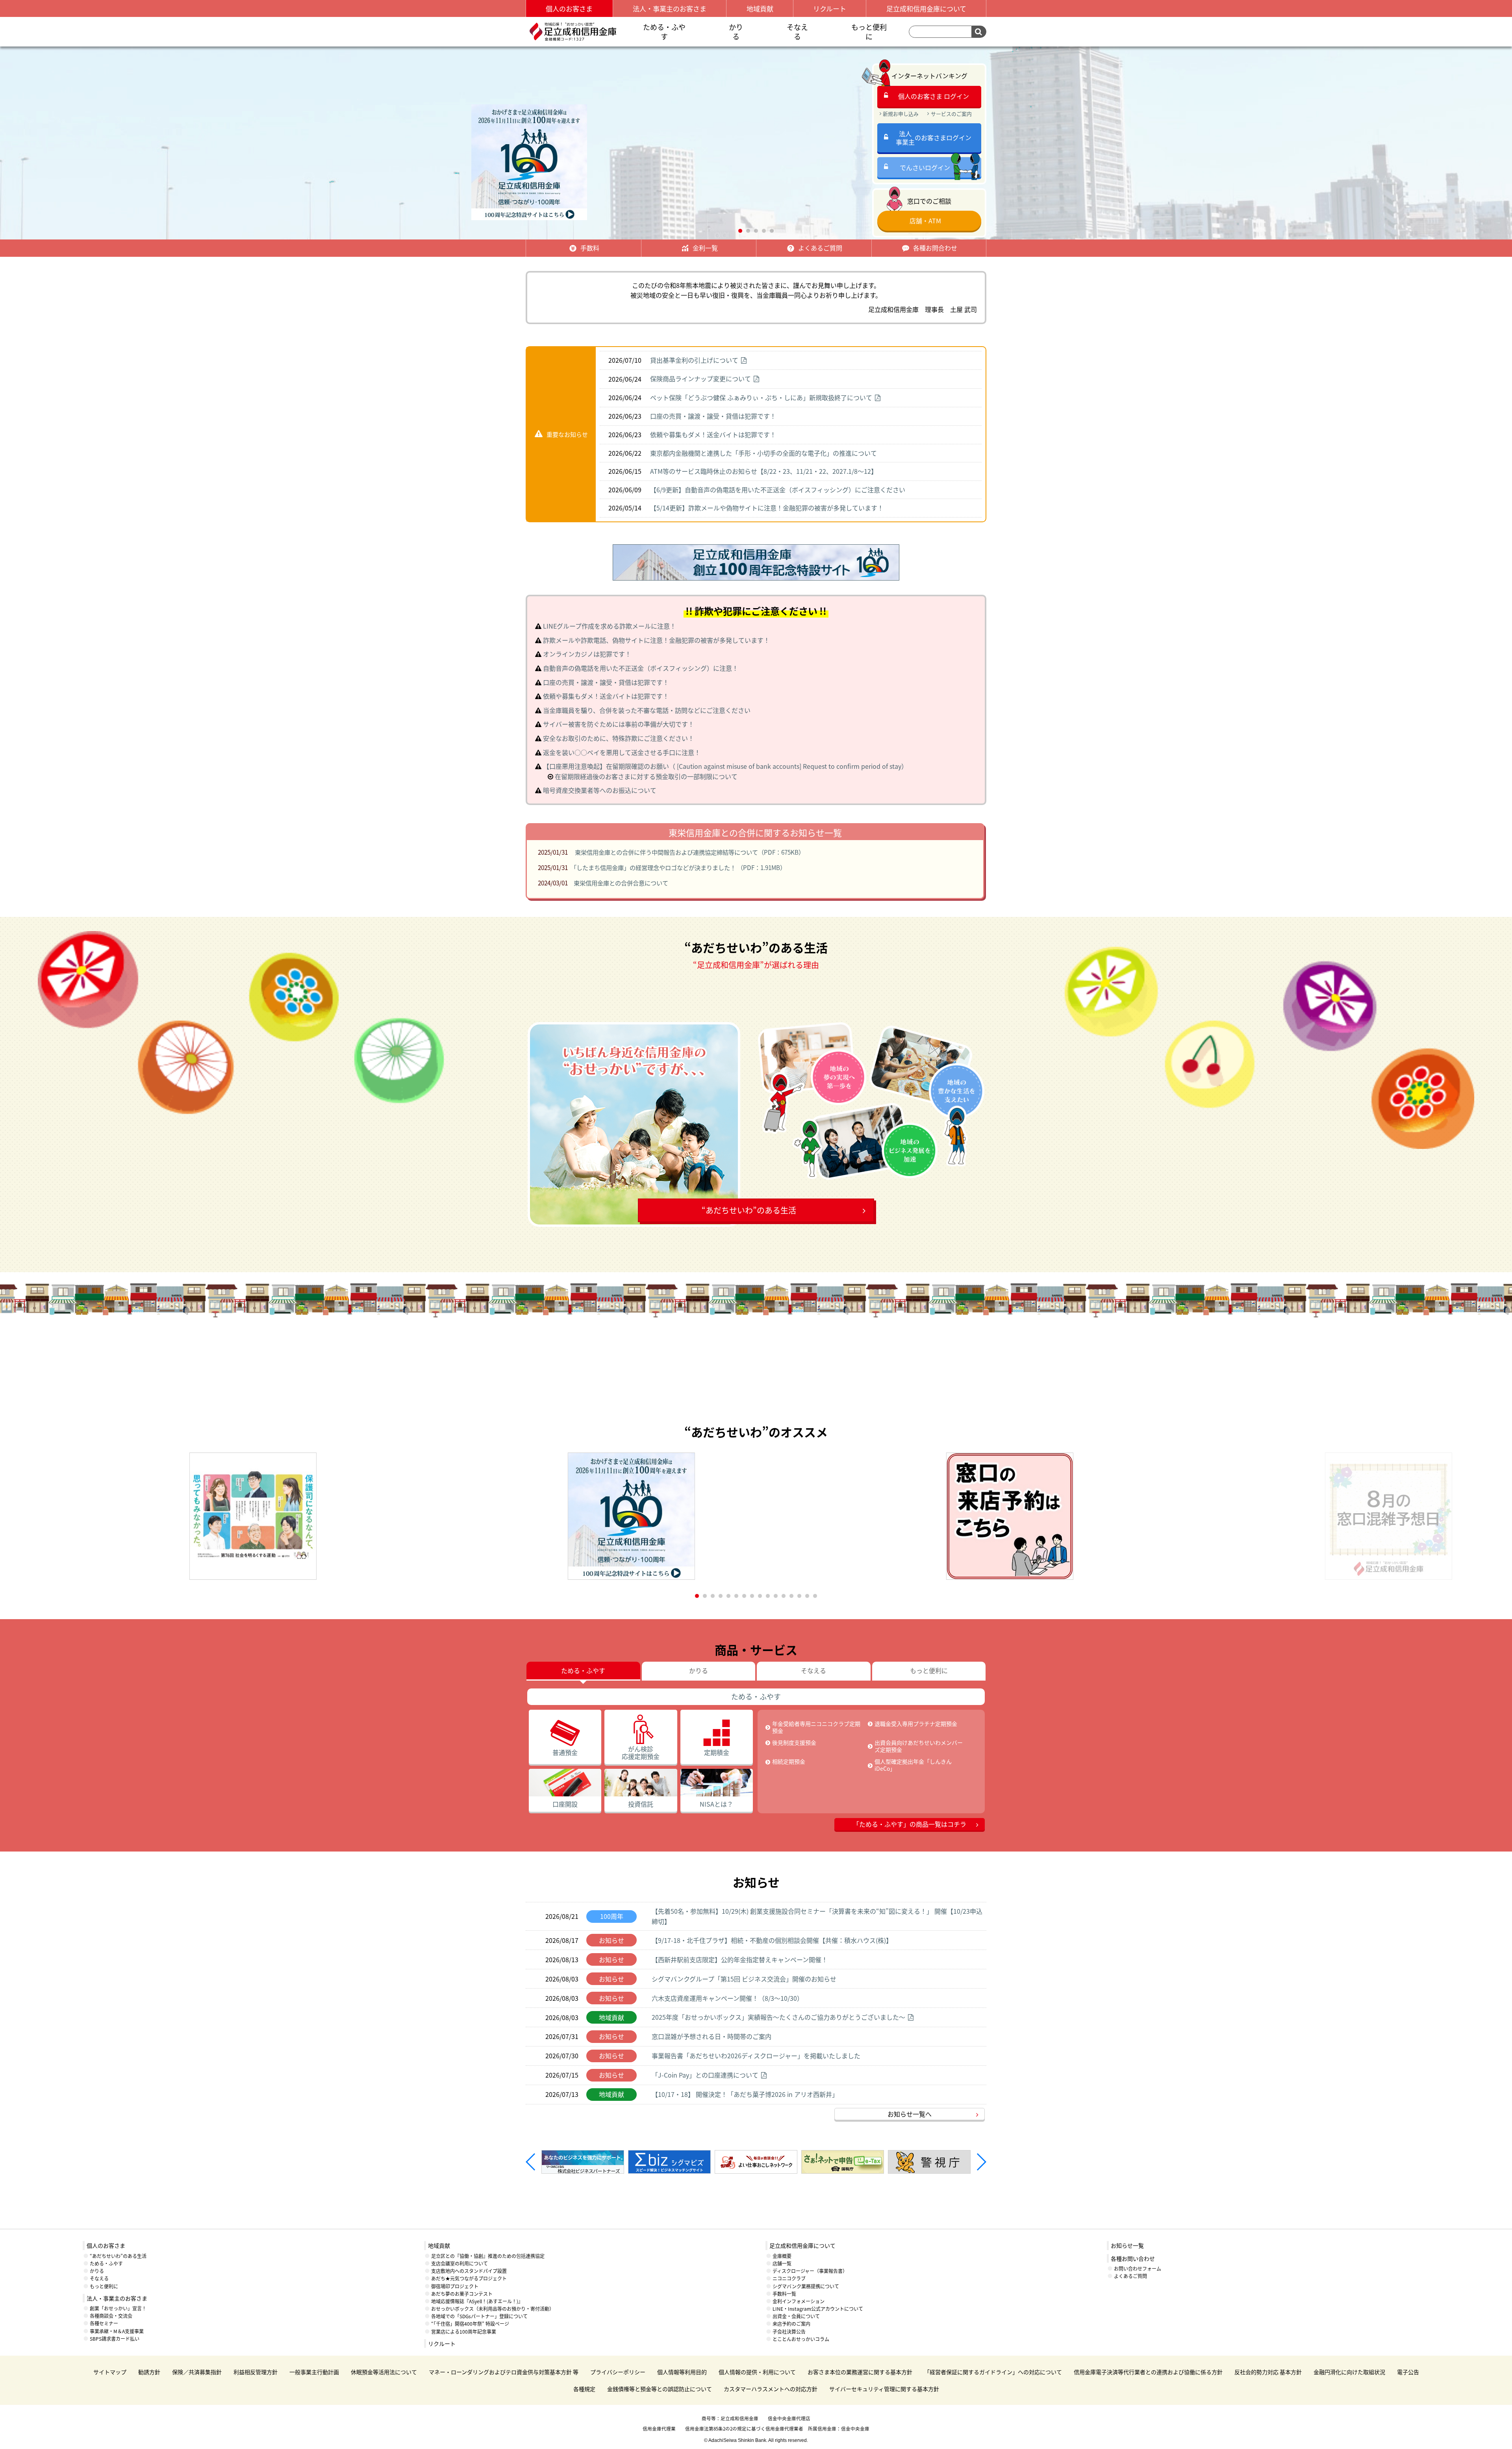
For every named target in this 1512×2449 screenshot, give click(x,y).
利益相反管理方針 (256, 2372)
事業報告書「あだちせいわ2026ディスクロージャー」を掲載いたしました (756, 2056)
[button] (740, 231)
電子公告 (1408, 2372)
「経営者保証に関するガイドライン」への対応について (993, 2372)
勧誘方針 (149, 2372)
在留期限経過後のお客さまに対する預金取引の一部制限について (646, 776)
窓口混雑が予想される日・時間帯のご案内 (712, 2036)
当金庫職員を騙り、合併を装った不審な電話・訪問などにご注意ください (647, 710)
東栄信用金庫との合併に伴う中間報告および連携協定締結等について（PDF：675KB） (689, 852)
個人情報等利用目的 (682, 2372)
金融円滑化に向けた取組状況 (1349, 2372)
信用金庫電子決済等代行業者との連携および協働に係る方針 (1148, 2372)
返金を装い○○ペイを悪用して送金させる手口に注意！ (622, 752)
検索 (979, 32)
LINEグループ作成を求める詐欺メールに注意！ (610, 626)
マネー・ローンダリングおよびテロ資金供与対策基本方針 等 (504, 2372)
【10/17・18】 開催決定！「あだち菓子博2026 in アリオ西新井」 (745, 2094)
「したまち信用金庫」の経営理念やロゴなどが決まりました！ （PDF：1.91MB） (680, 867)
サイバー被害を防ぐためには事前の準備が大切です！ (619, 724)
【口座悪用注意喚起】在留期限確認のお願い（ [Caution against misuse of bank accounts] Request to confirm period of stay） (725, 766)
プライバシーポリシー (618, 2372)
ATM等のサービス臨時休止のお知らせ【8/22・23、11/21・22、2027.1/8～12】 (764, 471)
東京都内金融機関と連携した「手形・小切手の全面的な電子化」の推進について (763, 453)
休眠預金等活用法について (384, 2372)
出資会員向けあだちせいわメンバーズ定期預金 (919, 1746)
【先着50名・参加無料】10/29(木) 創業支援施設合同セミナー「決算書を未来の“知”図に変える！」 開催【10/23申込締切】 (817, 1916)
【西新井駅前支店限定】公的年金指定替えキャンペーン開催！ (740, 1959)
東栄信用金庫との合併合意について (621, 883)
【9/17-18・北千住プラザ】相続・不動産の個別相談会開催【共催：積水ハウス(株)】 (772, 1940)
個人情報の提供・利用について (757, 2372)
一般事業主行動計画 (314, 2372)
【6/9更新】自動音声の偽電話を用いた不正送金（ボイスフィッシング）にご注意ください (778, 490)
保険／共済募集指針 (197, 2372)
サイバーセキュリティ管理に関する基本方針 (884, 2389)
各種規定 (584, 2389)
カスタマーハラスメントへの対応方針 (771, 2389)
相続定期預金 (789, 1761)
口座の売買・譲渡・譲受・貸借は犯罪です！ (713, 416)
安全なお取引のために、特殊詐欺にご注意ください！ (619, 738)
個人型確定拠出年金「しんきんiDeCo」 (913, 1765)
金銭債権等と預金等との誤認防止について (660, 2389)
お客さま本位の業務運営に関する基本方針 (860, 2372)
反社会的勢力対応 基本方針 (1268, 2372)
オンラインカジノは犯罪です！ (587, 654)
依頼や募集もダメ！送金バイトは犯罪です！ (713, 434)
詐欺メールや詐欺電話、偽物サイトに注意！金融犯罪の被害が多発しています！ (656, 640)
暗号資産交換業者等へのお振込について (600, 790)
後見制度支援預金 (794, 1742)
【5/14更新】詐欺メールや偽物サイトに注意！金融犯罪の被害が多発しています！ (767, 508)
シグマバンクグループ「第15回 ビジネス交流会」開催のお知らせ (744, 1979)
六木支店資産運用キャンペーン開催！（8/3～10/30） (727, 1998)
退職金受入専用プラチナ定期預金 (916, 1724)
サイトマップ (110, 2372)
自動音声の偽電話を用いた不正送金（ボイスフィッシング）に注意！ (641, 668)
